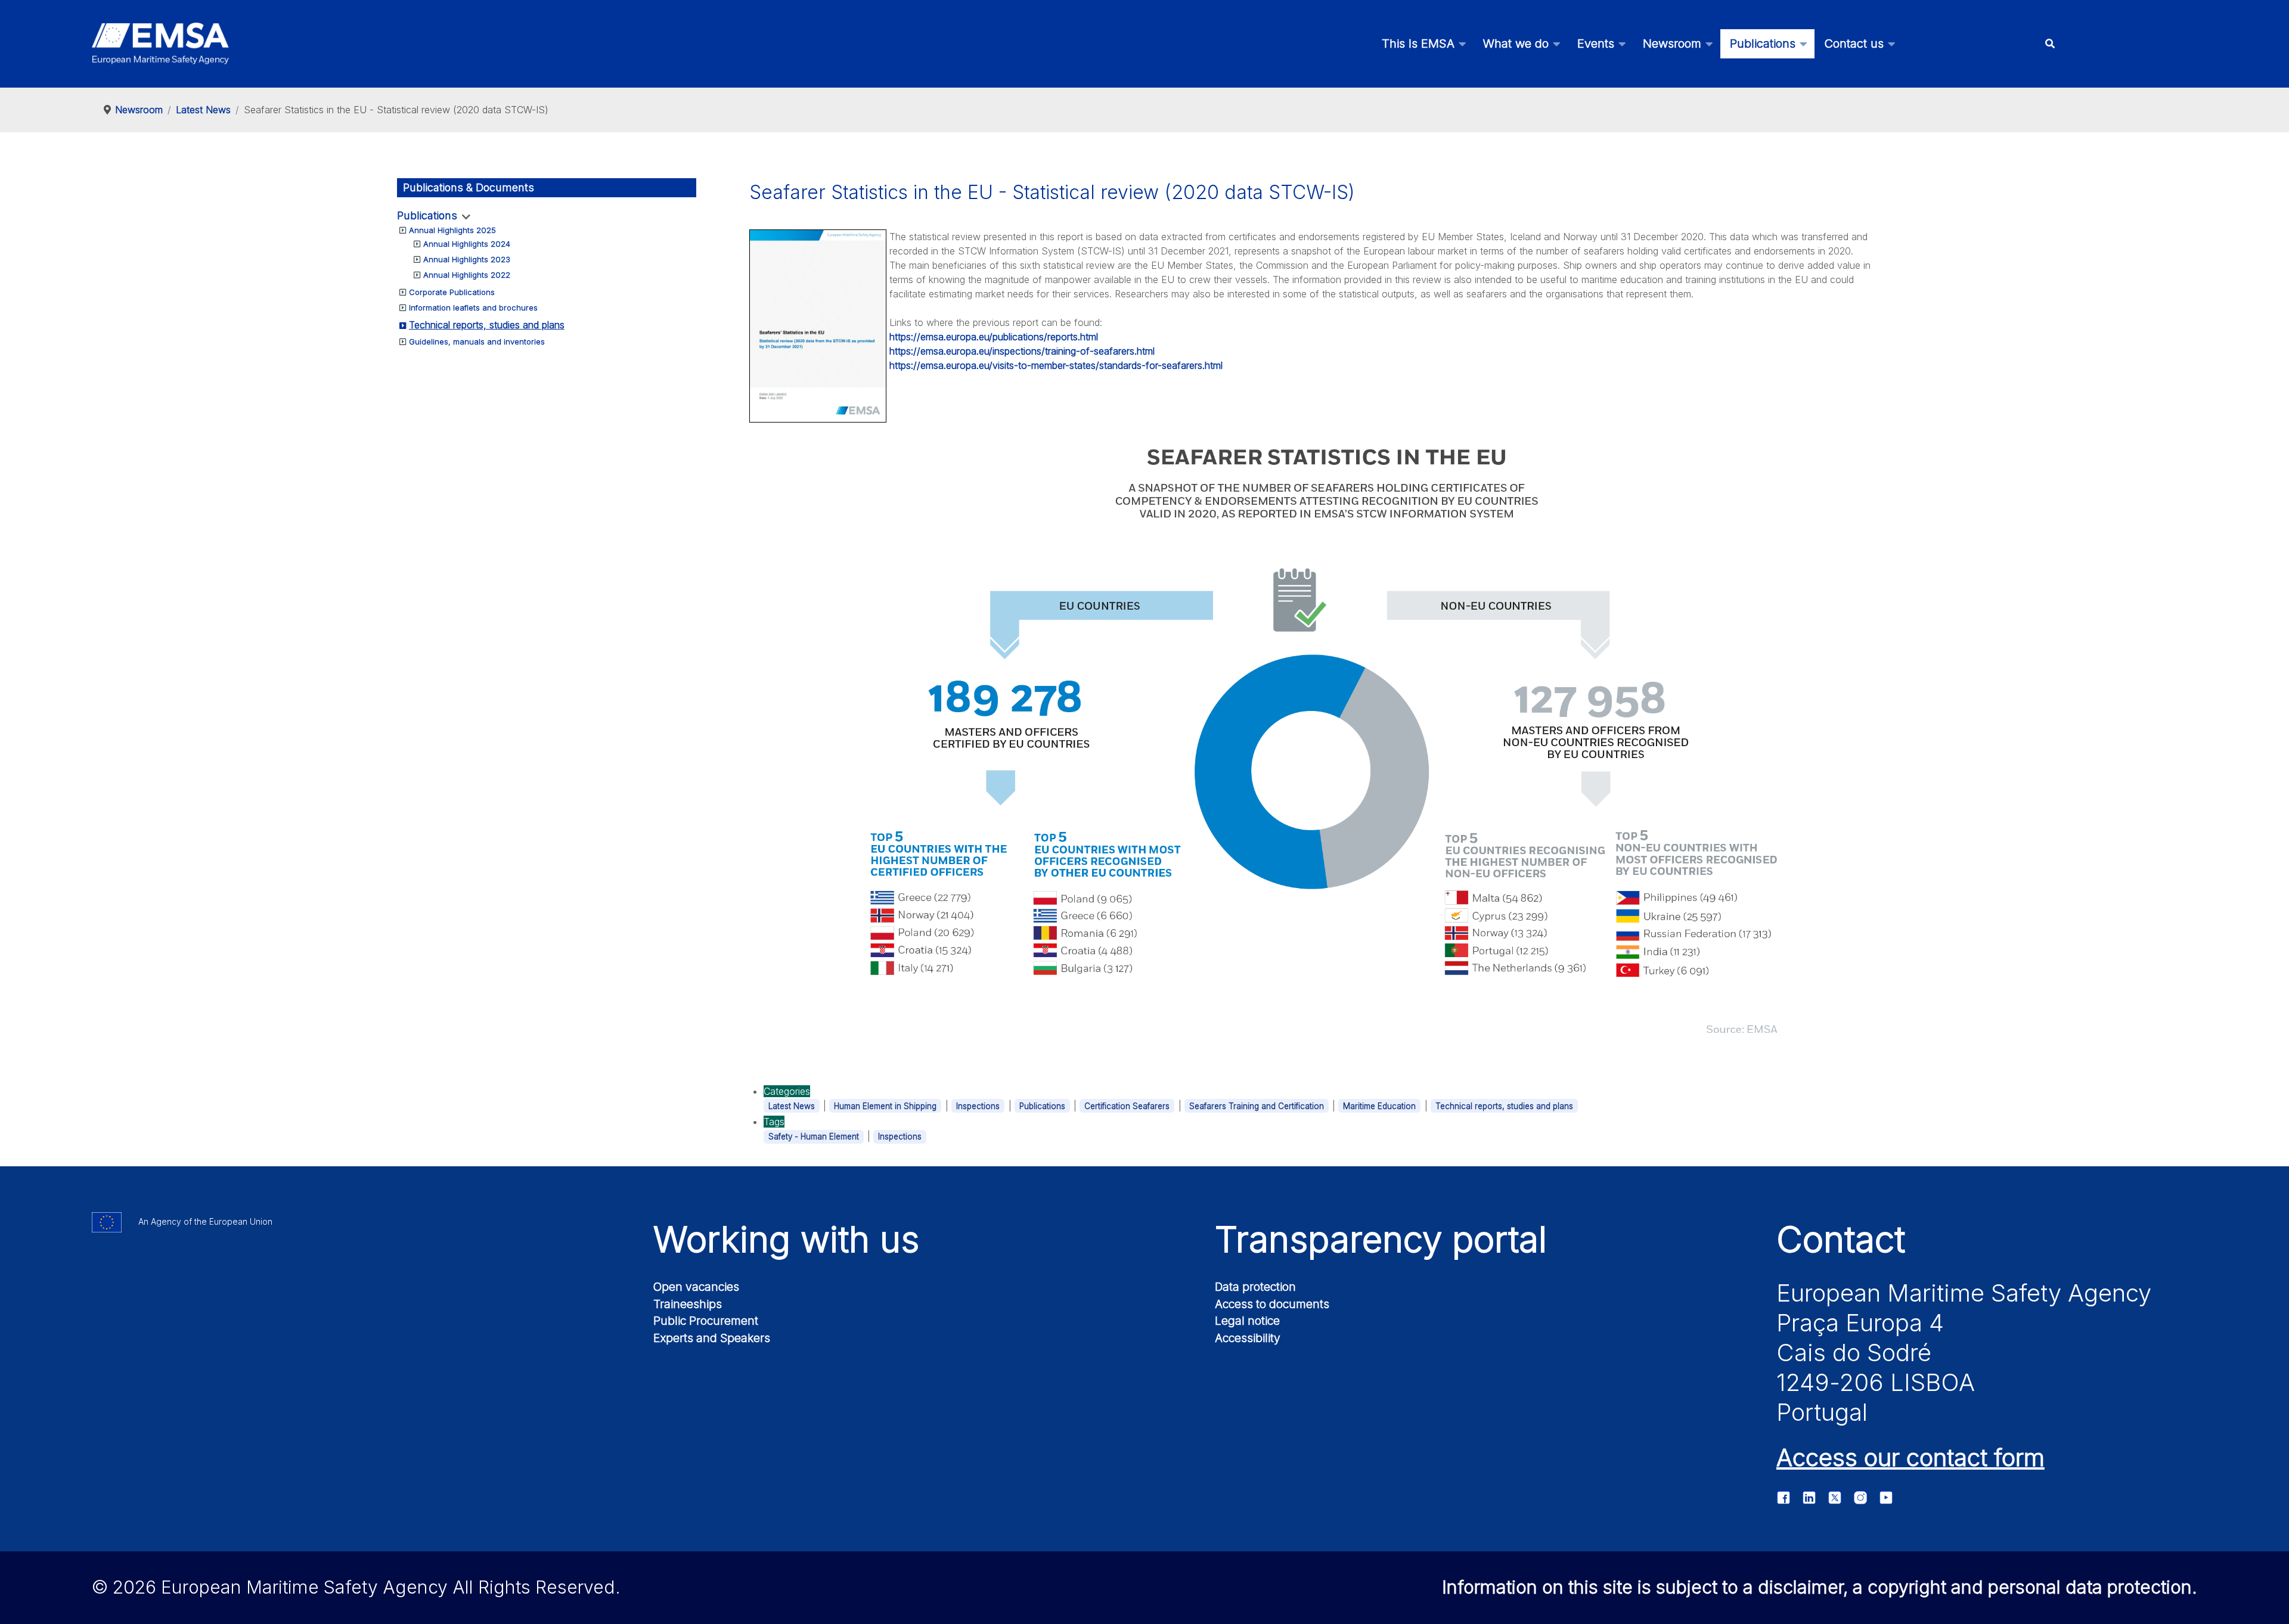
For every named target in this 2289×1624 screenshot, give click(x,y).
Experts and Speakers (712, 1338)
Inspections (978, 1106)
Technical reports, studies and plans (487, 325)
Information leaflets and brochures (473, 308)
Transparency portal (1381, 1239)
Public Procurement (706, 1321)
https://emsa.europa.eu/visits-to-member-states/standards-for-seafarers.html (1056, 365)
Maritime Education (1379, 1106)
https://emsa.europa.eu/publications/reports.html (994, 337)
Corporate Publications (452, 292)
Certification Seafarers (1127, 1106)
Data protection (1255, 1287)
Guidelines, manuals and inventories (477, 341)
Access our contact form (1910, 1457)
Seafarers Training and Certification (1257, 1106)
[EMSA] (160, 44)
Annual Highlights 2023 (467, 259)
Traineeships (688, 1304)
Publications (427, 215)
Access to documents (1272, 1304)
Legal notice (1247, 1321)
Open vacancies (696, 1287)
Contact (1841, 1239)
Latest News (792, 1106)
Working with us (786, 1239)
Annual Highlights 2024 (467, 244)
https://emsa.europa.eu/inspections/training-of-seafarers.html (1022, 351)
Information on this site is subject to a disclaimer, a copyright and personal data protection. (1820, 1587)
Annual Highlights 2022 (467, 275)
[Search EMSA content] (2050, 44)
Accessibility (1248, 1338)
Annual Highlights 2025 (452, 230)
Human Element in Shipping (885, 1106)
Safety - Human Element (814, 1137)
